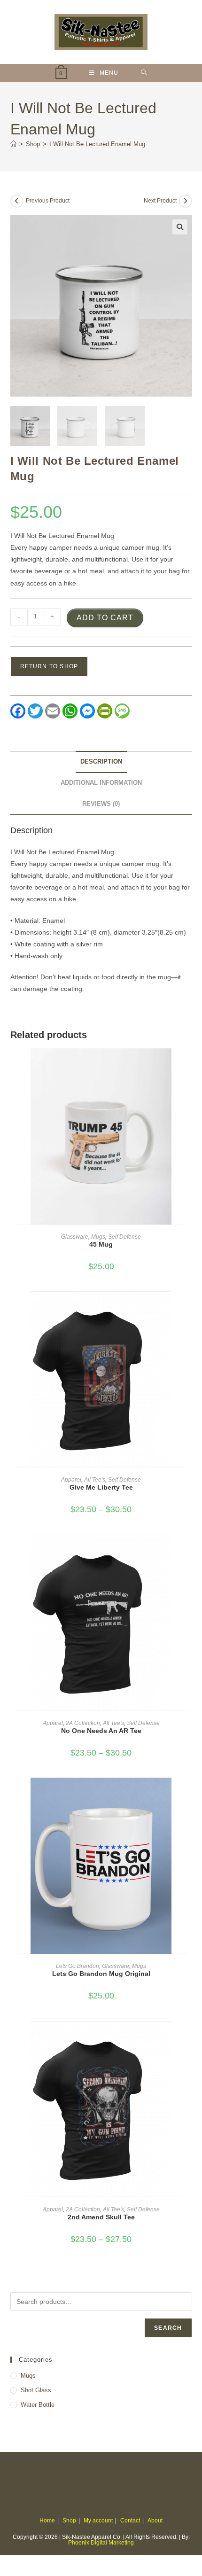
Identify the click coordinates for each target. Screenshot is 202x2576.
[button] (180, 227)
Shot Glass (36, 2390)
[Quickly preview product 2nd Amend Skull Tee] (189, 2037)
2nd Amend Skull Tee (101, 2217)
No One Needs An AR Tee (101, 1731)
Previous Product (48, 201)
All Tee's (95, 1480)
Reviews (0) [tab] (101, 804)
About (155, 2521)
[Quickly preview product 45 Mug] (189, 1065)
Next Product (160, 201)
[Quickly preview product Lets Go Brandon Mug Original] (189, 1794)
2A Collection (83, 1723)
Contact (130, 2521)
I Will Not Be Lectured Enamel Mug (97, 144)
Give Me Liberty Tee (101, 1487)
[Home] (13, 144)
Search (168, 2328)
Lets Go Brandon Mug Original (101, 1974)
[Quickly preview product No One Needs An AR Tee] (189, 1551)
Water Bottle (38, 2405)
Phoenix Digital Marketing (101, 2543)
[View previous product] (17, 201)
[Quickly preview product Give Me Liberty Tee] (189, 1308)
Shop (69, 2521)
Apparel (71, 1480)
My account (98, 2521)
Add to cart (105, 618)
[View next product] (186, 201)
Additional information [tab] (101, 783)
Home (47, 2521)
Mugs (98, 1237)
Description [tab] (101, 762)
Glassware (75, 1237)
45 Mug (101, 1244)
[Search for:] (144, 73)
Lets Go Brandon (78, 1966)
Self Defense (124, 1237)
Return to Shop (49, 666)
